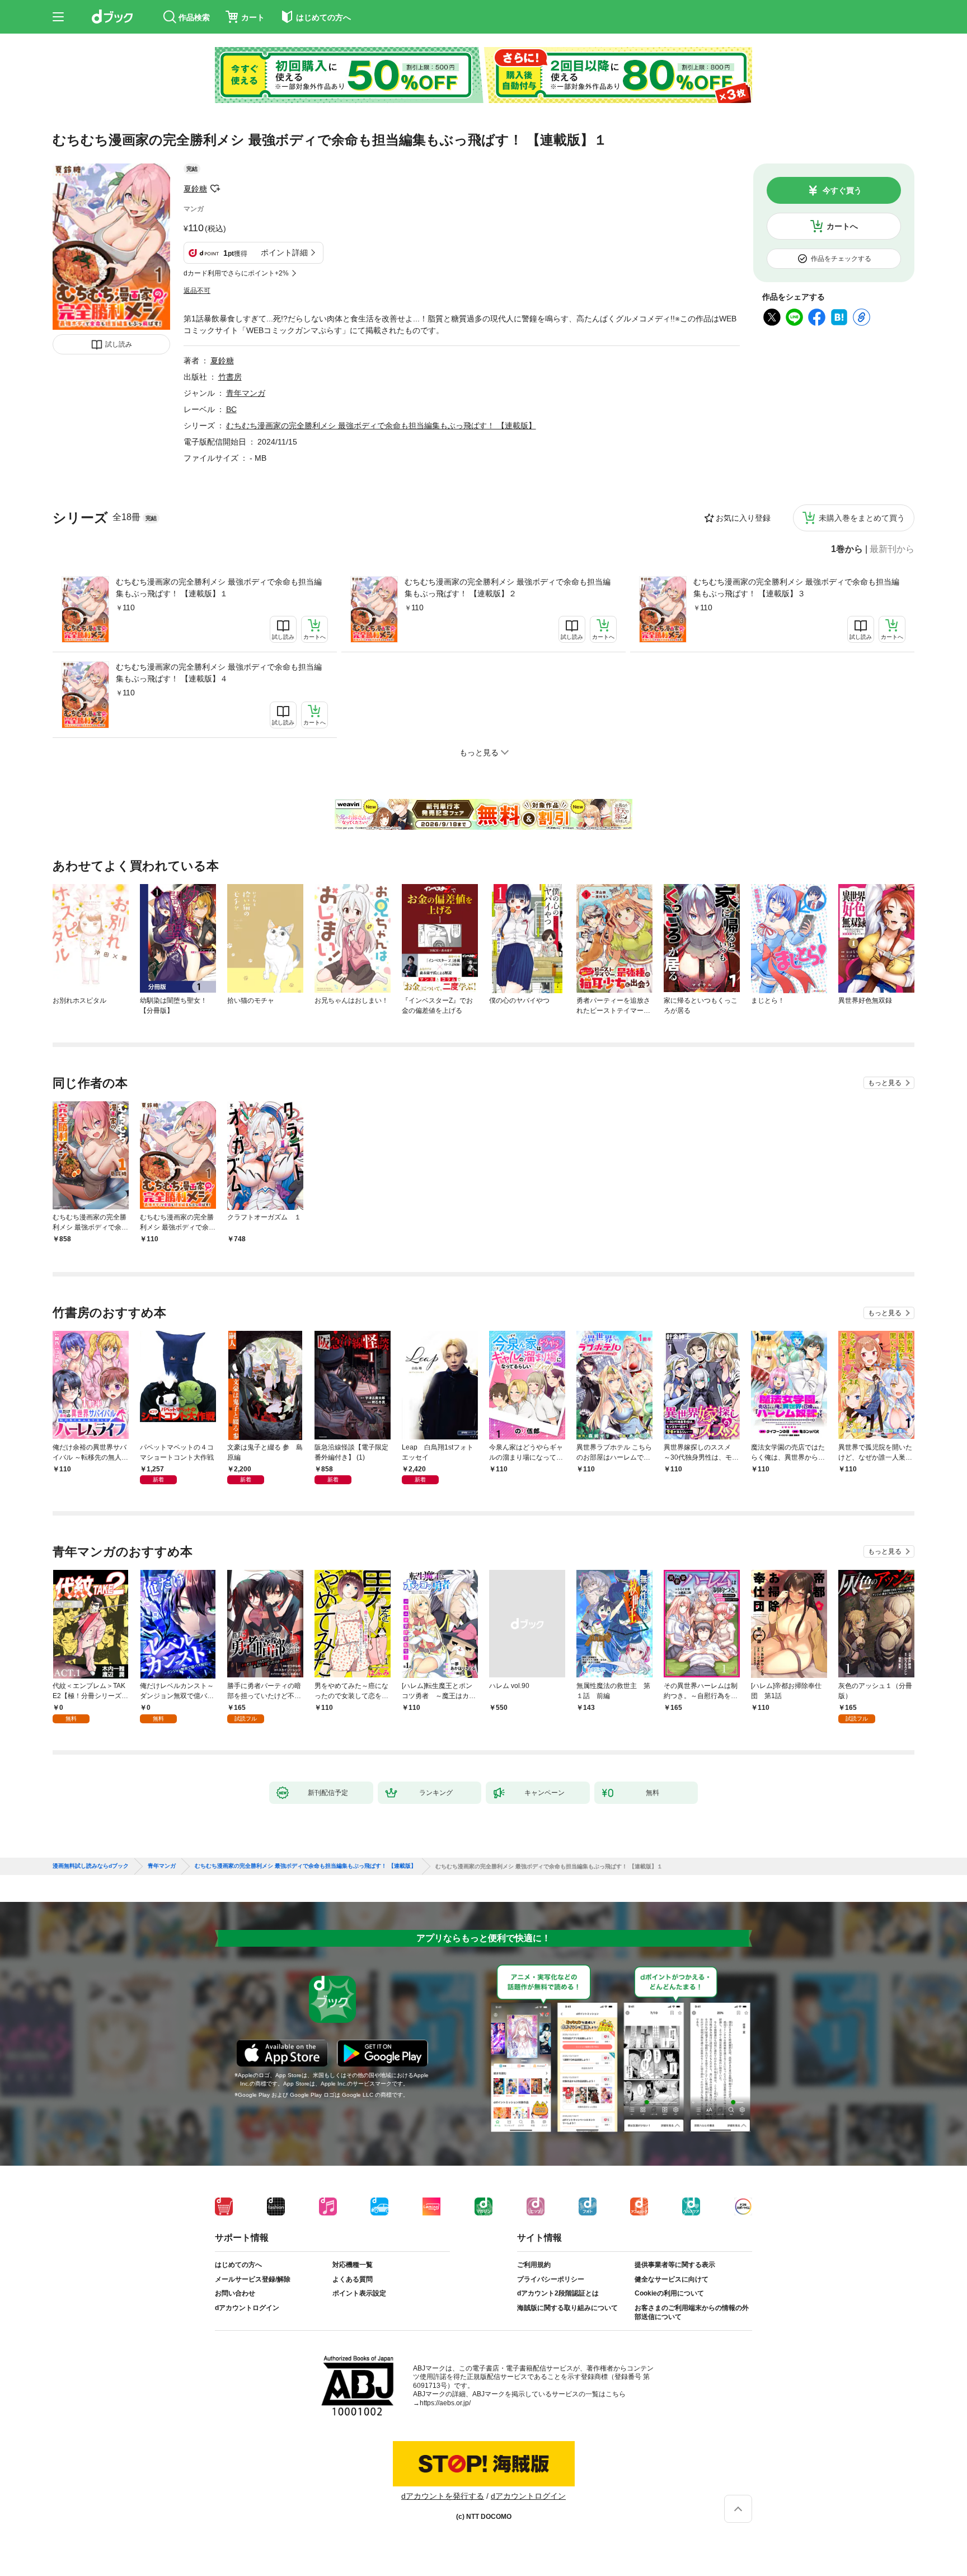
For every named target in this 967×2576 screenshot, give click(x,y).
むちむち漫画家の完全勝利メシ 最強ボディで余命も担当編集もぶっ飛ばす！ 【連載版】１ (219, 588)
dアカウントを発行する (443, 2496)
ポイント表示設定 (359, 2293)
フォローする (215, 189)
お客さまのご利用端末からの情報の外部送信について (692, 2312)
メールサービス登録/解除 (253, 2279)
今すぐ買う (842, 190)
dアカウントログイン (247, 2308)
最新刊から (892, 549)
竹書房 (230, 377)
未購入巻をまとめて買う (862, 518)
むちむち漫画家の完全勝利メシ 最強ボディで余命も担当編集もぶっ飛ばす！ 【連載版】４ (219, 673)
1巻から (847, 549)
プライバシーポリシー (551, 2279)
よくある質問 (353, 2279)
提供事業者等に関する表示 (675, 2265)
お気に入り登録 (743, 518)
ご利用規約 (534, 2265)
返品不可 (197, 291)
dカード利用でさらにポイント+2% (236, 273)
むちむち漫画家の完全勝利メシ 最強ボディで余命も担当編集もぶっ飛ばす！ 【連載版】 (381, 426)
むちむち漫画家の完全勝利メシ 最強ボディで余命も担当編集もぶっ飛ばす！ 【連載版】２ (508, 588)
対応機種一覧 (353, 2265)
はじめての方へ (238, 2265)
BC (231, 409)
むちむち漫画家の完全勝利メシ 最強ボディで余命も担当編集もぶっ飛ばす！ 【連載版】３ (796, 588)
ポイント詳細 (284, 253)
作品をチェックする (841, 259)
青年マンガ (246, 393)
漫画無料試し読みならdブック (91, 1866)
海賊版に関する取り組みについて (567, 2308)
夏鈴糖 (195, 189)
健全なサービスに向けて (672, 2279)
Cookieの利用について (669, 2293)
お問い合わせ (235, 2293)
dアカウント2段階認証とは (558, 2293)
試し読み (119, 344)
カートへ (842, 226)
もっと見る (885, 1083)
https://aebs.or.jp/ (445, 2403)
